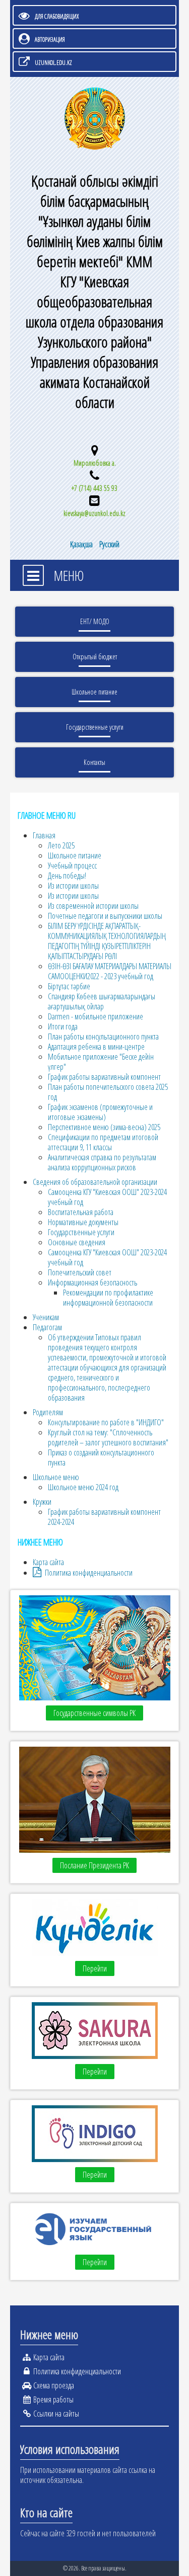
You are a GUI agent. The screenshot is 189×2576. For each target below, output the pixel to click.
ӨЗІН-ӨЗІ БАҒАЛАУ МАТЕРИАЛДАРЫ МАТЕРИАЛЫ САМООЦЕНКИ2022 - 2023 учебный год (110, 971)
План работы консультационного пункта (103, 1037)
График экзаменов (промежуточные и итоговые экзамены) (100, 1112)
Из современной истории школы (93, 906)
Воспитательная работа (81, 1212)
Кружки (42, 1502)
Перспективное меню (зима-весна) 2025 (104, 1127)
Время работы (53, 2399)
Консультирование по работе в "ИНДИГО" (106, 1422)
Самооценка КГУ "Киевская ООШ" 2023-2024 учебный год (107, 1197)
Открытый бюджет (95, 657)
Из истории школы (73, 886)
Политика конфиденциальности (89, 1573)
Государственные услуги (95, 727)
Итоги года (63, 1026)
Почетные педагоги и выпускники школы (105, 916)
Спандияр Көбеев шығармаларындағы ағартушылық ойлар (102, 1001)
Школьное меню (56, 1477)
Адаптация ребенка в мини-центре (96, 1047)
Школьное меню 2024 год (83, 1487)
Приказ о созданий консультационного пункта (101, 1457)
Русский (109, 544)
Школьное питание (94, 692)
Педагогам (47, 1327)
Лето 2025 (61, 845)
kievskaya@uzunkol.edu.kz (94, 513)
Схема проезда (54, 2385)
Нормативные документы (83, 1222)
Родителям (48, 1412)
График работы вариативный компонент (104, 1077)
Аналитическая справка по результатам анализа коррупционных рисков (102, 1162)
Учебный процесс (72, 866)
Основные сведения (77, 1242)
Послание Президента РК (94, 1865)
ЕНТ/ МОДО (95, 621)
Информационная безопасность (92, 1282)
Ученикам (46, 1317)
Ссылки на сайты (56, 2414)
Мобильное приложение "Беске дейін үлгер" (101, 1062)
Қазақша (82, 544)
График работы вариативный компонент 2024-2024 (104, 1517)
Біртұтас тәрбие (69, 986)
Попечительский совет (80, 1272)
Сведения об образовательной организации (95, 1182)
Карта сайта (48, 1562)
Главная (44, 835)
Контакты (94, 762)
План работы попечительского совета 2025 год (108, 1092)
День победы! (67, 876)
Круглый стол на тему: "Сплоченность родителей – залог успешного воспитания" (108, 1437)
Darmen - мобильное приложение (96, 1016)
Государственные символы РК (94, 1713)
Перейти (95, 1968)
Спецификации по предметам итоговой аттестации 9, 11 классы (103, 1142)
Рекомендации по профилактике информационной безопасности (108, 1298)
